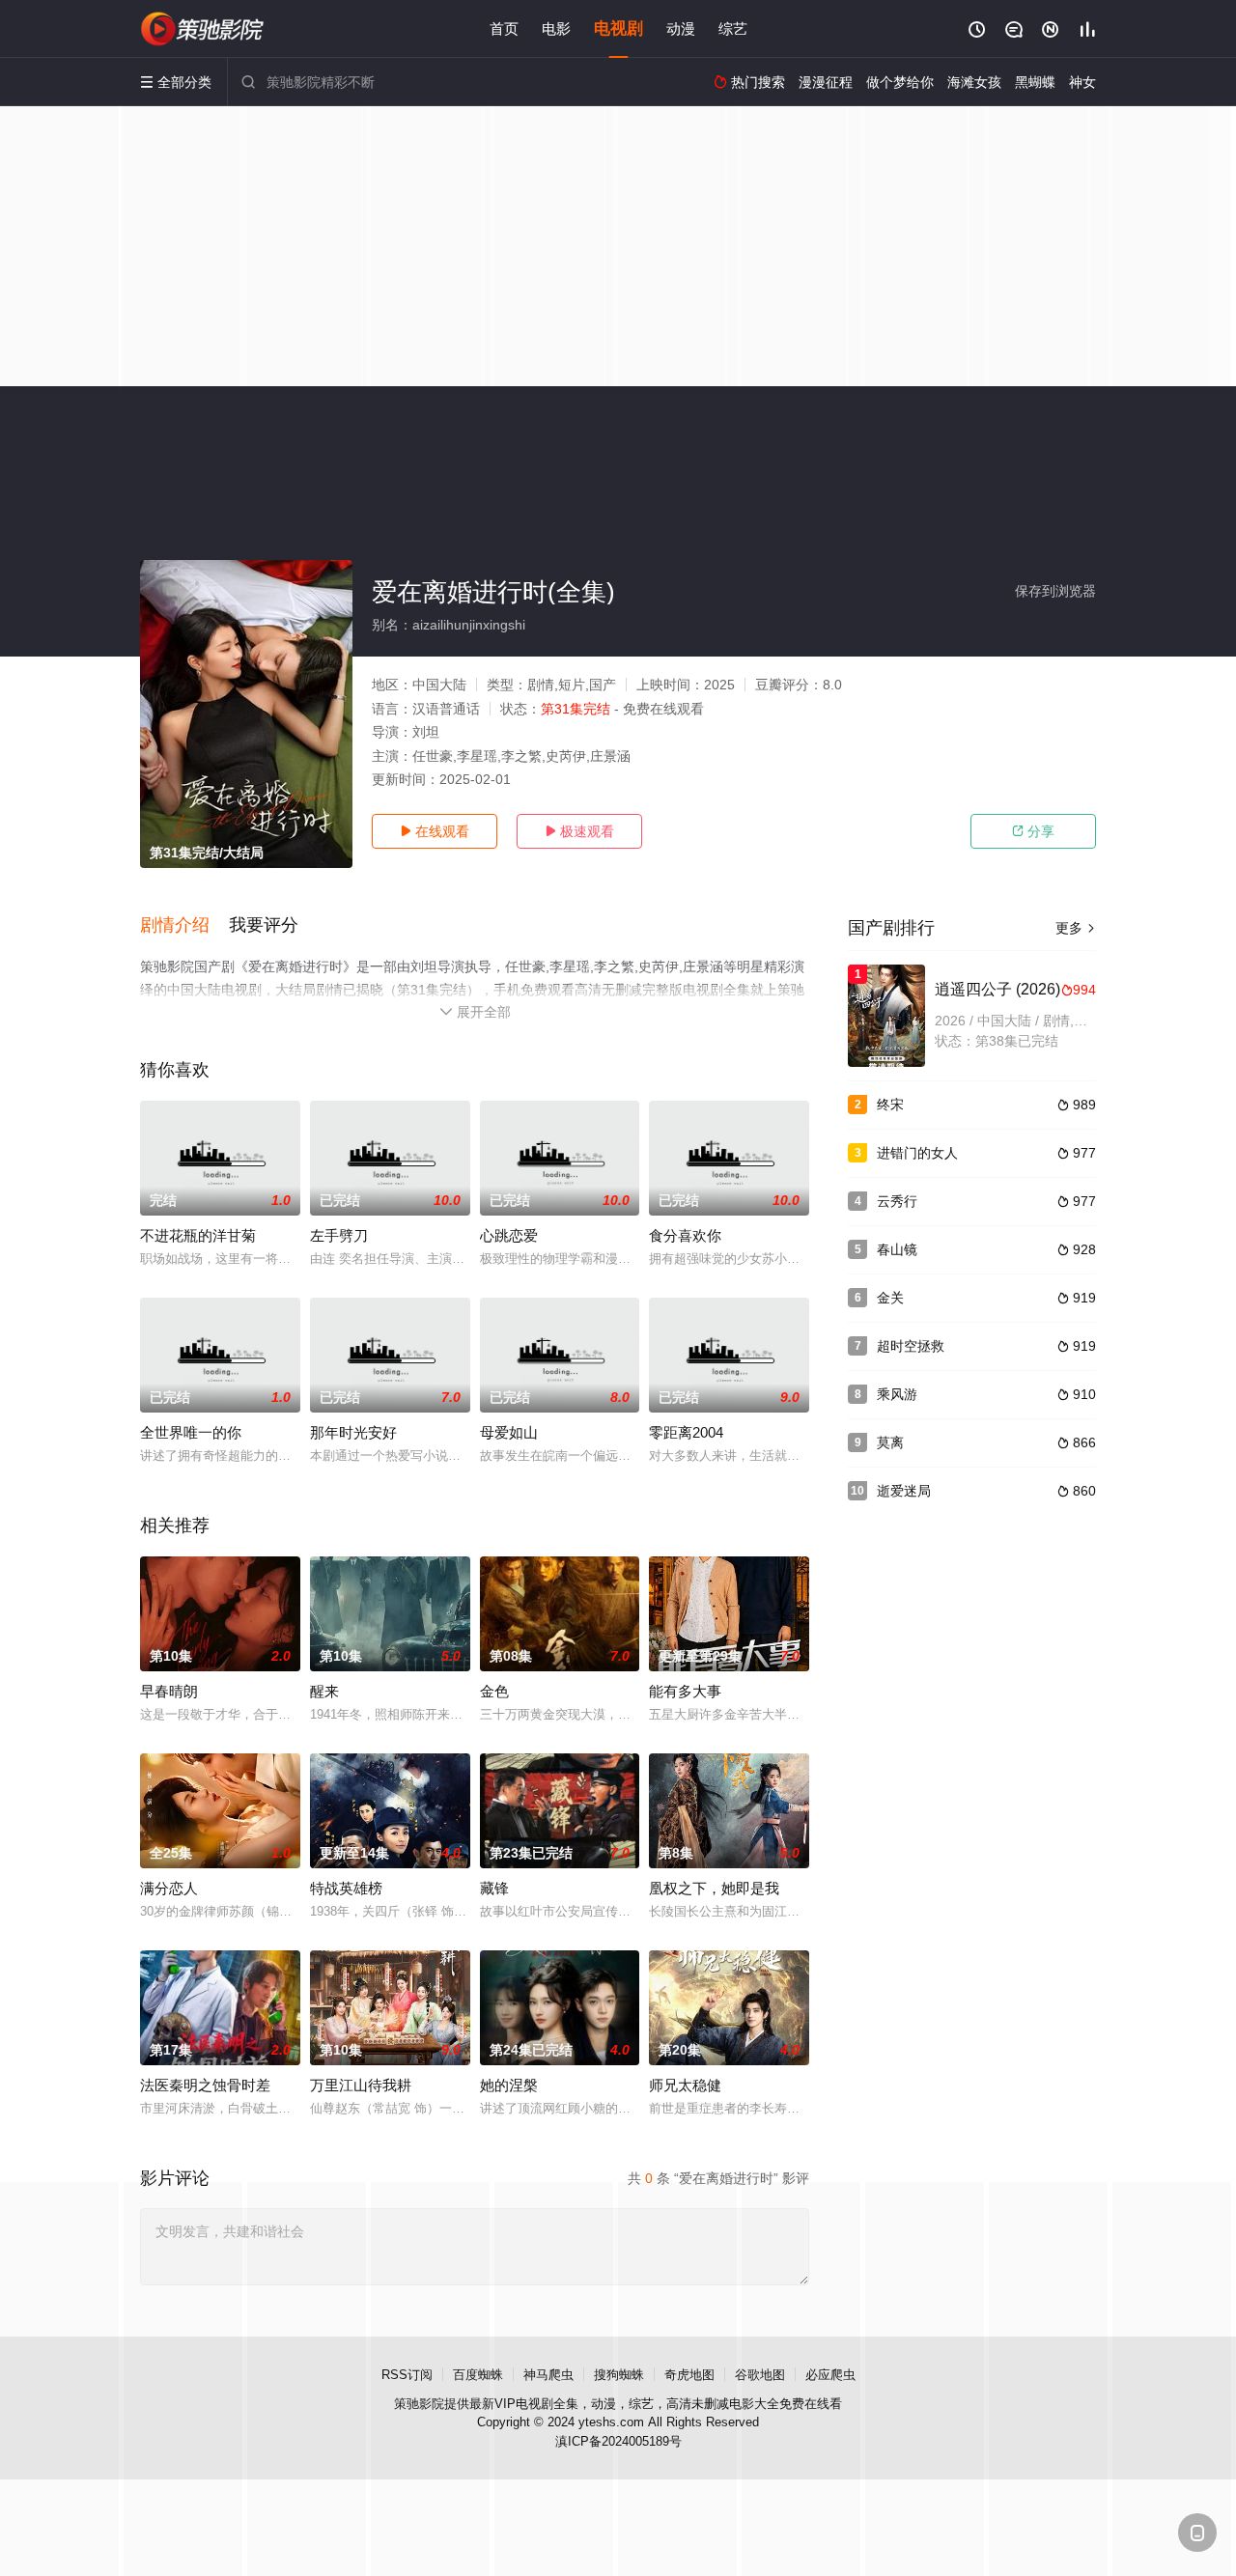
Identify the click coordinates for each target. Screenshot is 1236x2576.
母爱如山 (509, 1432)
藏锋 (494, 1888)
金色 (494, 1691)
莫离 (890, 1442)
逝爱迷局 (904, 1491)
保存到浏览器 (1055, 591)
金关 (890, 1298)
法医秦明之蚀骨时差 (205, 2085)
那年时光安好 (353, 1432)
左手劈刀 (339, 1235)
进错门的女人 (917, 1153)
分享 (1033, 831)
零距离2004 (686, 1432)
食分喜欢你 (685, 1235)
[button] (184, 926)
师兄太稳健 (685, 2085)
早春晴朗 (169, 1691)
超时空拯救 (911, 1346)
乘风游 (897, 1394)
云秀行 (897, 1201)
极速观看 (579, 831)
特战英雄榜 (346, 1888)
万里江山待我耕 (361, 2085)
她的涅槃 (509, 2085)
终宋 (890, 1105)
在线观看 (435, 831)
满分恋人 (169, 1888)
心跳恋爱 (509, 1235)
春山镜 (897, 1249)
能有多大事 (685, 1691)
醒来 (324, 1691)
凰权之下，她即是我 (714, 1888)
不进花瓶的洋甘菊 (198, 1235)
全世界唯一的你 (191, 1432)
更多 (1076, 928)
